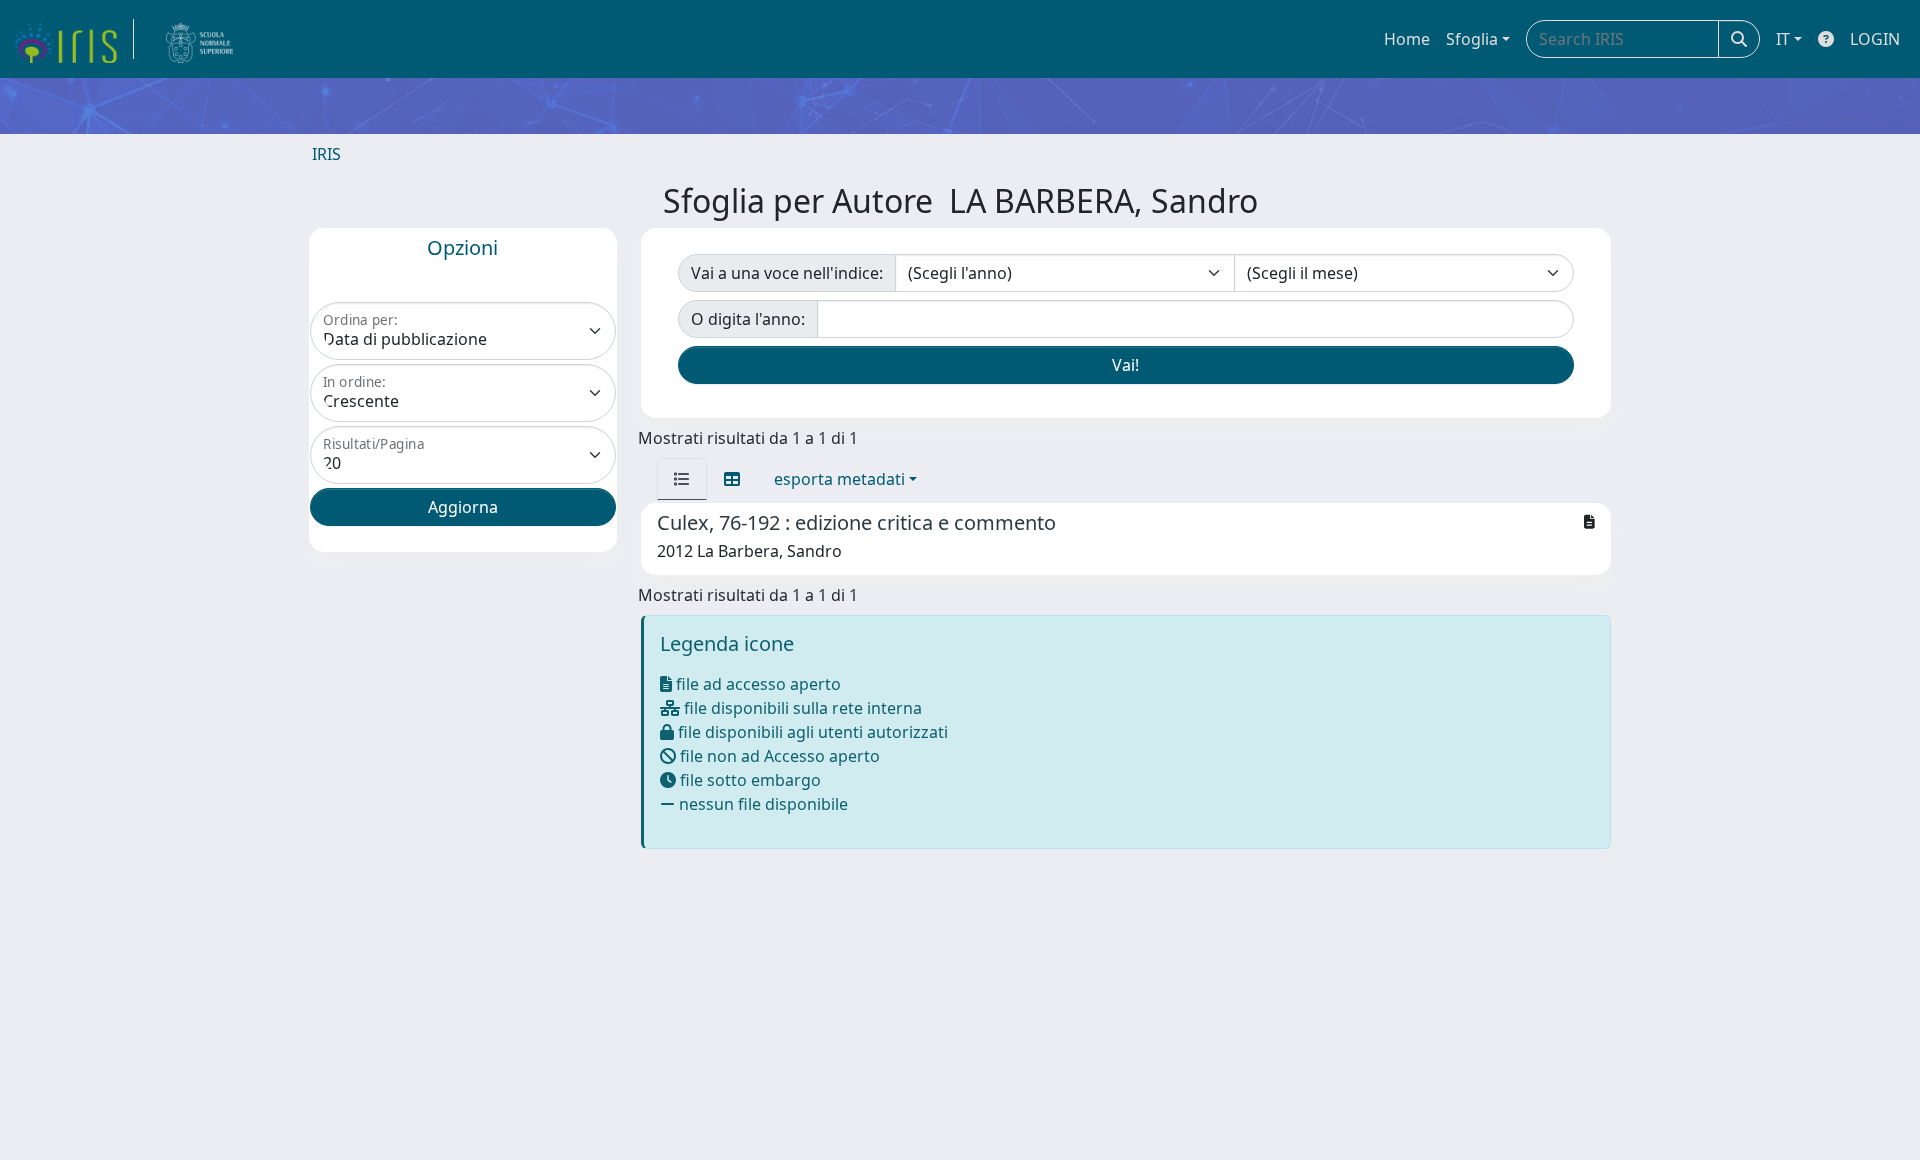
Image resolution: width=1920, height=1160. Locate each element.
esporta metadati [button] (839, 479)
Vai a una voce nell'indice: (787, 273)
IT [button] (1783, 39)
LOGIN (1875, 39)
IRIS (326, 154)
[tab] (682, 479)
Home (1407, 39)
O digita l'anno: (748, 319)
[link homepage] (73, 39)
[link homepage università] (200, 39)
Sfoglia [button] (1472, 39)
